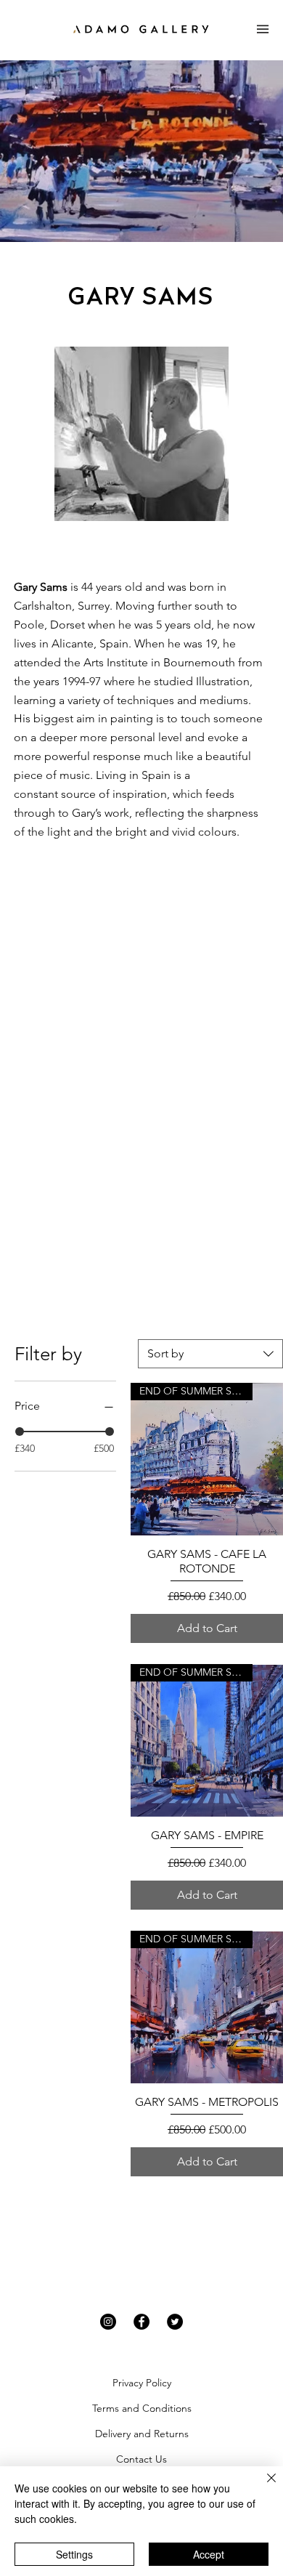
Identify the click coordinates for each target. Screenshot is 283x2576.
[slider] (20, 1432)
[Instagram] (108, 2322)
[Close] (263, 2487)
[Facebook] (141, 2322)
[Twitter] (175, 2322)
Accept (209, 2554)
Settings (74, 2554)
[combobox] (210, 1354)
